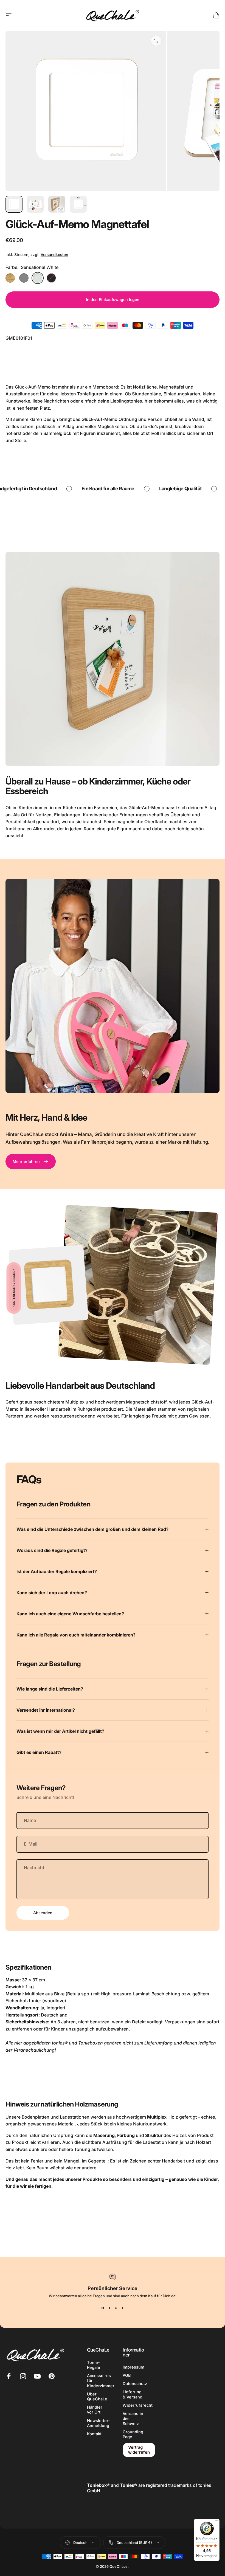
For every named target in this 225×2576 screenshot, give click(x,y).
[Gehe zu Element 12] (78, 204)
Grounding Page (133, 2434)
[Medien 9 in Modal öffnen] (156, 41)
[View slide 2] (109, 2308)
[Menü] (216, 2522)
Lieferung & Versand (133, 2394)
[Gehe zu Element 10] (35, 204)
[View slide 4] (122, 2308)
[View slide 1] (103, 2308)
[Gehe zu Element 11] (57, 204)
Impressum (133, 2367)
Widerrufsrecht (138, 2405)
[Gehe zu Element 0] (14, 204)
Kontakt (94, 2434)
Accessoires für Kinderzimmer (101, 2381)
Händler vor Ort (95, 2410)
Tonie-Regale (94, 2365)
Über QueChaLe (97, 2397)
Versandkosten (54, 254)
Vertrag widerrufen (139, 2450)
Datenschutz (135, 2384)
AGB (127, 2375)
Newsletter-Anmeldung (99, 2423)
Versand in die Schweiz (133, 2418)
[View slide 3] (116, 2308)
